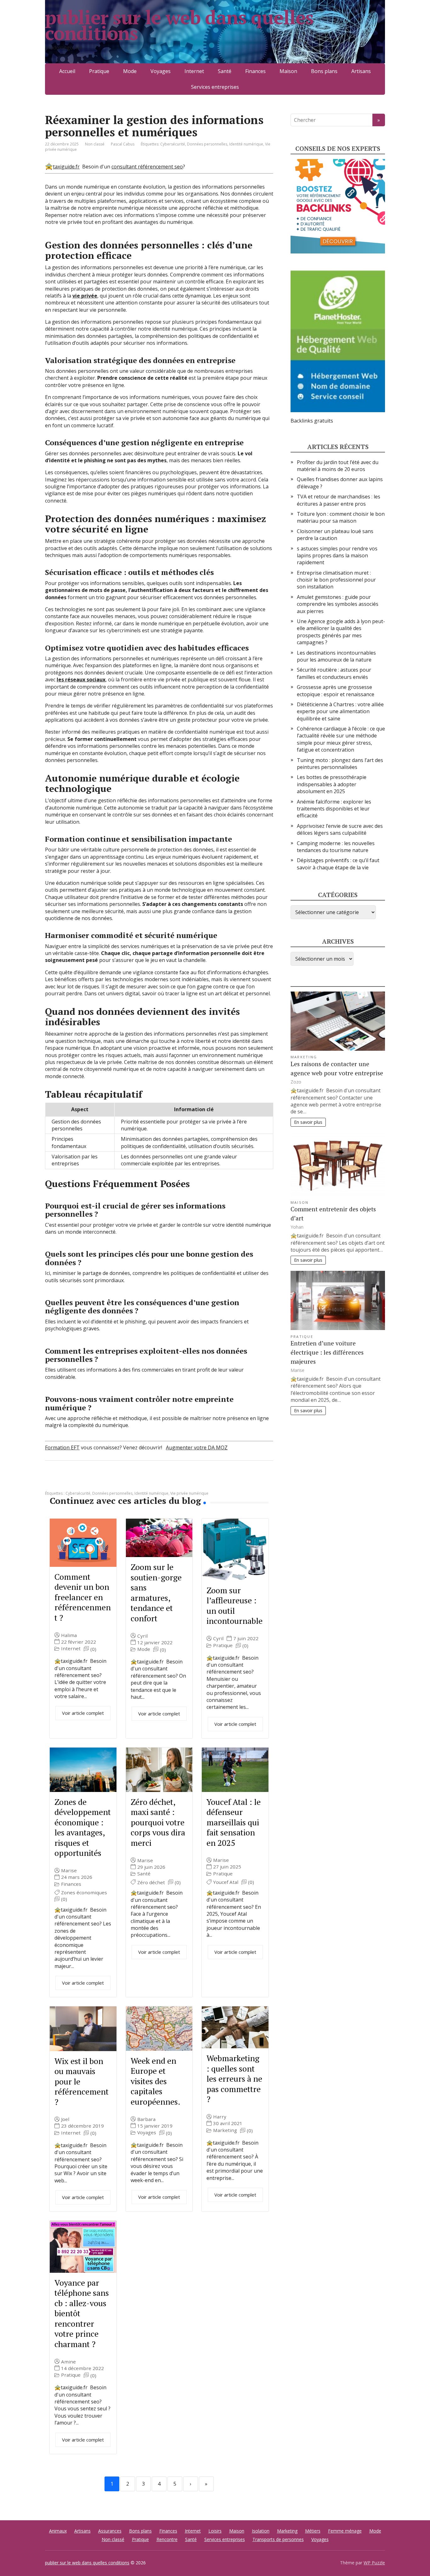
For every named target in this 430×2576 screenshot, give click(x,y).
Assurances (110, 2531)
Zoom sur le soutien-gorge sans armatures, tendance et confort (156, 1592)
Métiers (313, 2531)
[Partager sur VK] (67, 1481)
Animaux (58, 2531)
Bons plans (324, 71)
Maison (288, 71)
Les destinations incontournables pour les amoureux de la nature (336, 656)
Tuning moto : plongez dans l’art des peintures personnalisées (340, 764)
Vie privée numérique (189, 1493)
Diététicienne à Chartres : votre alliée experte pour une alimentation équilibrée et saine (340, 711)
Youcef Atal (226, 1882)
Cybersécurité (173, 144)
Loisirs (215, 2531)
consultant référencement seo (147, 167)
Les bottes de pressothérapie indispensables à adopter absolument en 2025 (332, 784)
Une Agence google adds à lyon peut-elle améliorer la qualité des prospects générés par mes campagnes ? (341, 632)
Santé (225, 71)
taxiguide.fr (66, 167)
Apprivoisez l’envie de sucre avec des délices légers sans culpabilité (340, 829)
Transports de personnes (278, 2539)
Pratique (99, 71)
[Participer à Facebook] (51, 1481)
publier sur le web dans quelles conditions (179, 25)
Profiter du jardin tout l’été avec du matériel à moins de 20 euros (338, 466)
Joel (65, 2119)
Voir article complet (83, 1713)
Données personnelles (207, 144)
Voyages (161, 71)
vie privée (85, 296)
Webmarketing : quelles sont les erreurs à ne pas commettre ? (234, 2078)
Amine (68, 2362)
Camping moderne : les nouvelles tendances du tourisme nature (336, 847)
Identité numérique (246, 144)
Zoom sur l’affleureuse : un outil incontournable (235, 1606)
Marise (69, 1871)
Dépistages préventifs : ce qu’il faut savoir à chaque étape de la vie (338, 864)
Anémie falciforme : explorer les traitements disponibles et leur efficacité (334, 809)
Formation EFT (62, 1447)
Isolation (261, 2531)
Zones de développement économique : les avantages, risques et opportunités (83, 1827)
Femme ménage (345, 2531)
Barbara (146, 2119)
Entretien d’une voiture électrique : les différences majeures (327, 1352)
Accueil (67, 71)
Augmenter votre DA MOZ (197, 1447)
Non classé (95, 144)
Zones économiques (84, 1893)
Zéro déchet (151, 1882)
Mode (130, 71)
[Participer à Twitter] (114, 1481)
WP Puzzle (374, 2563)
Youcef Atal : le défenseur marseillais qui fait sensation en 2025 (234, 1822)
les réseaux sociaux (81, 680)
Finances (255, 71)
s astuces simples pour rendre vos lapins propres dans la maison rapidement (337, 556)
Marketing (225, 2130)
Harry (220, 2117)
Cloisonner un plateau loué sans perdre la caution (335, 535)
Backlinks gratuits (312, 421)
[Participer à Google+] (99, 1481)
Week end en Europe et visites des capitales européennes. (156, 2081)
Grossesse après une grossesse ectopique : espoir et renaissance (336, 691)
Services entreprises (215, 87)
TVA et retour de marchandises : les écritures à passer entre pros (339, 500)
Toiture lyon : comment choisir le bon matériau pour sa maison (341, 517)
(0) (93, 1649)
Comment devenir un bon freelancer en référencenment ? (83, 1597)
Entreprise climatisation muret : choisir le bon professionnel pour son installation (336, 580)
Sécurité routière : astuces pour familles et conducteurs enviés (334, 673)
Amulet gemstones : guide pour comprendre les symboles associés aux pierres (338, 604)
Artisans (361, 71)
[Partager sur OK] (83, 1481)
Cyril (142, 1636)
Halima (69, 1635)
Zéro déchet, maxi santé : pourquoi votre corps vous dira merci (158, 1822)
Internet (194, 71)
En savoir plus (308, 1122)
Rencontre (167, 2539)
